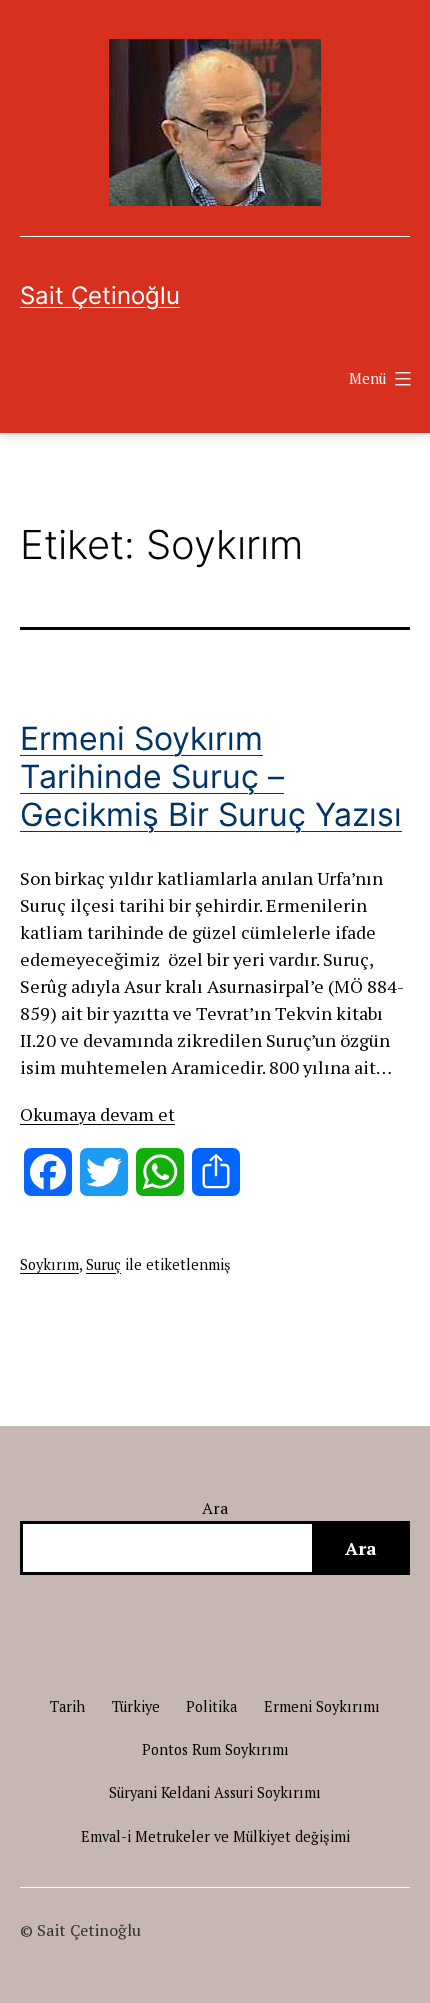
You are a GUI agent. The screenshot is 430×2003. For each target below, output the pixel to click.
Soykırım (49, 1264)
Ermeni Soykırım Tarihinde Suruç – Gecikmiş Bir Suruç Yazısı (211, 777)
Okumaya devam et (97, 1114)
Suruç (103, 1264)
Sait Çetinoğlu (100, 295)
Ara (215, 1508)
